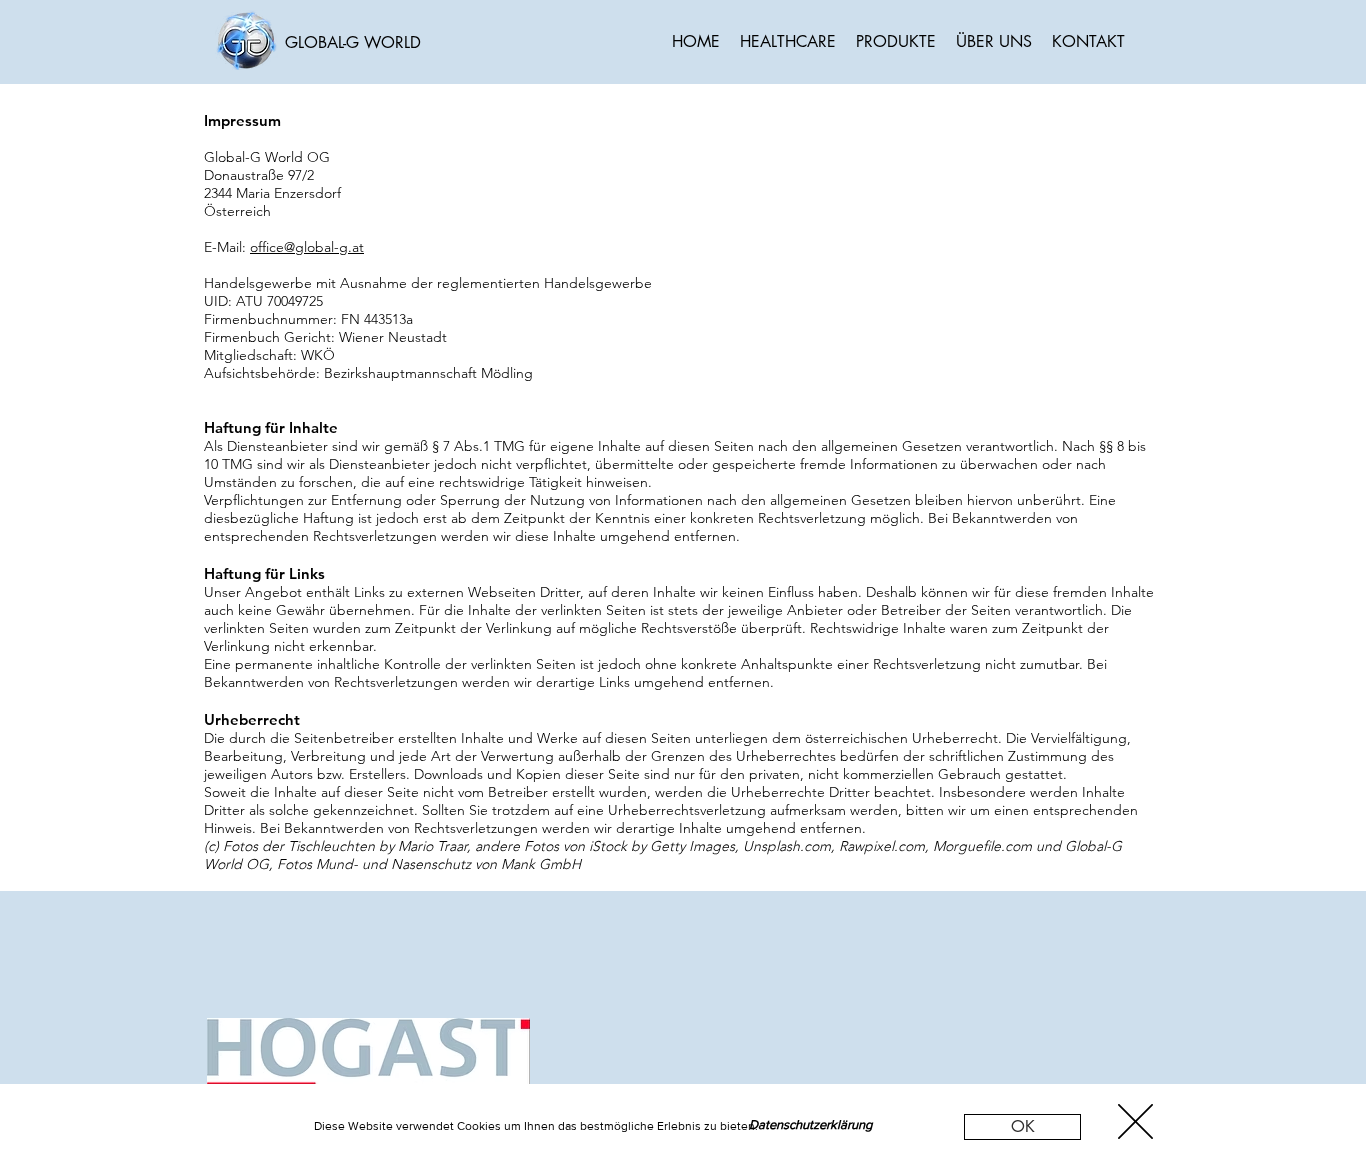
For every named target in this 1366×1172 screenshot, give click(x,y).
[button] (1022, 1127)
